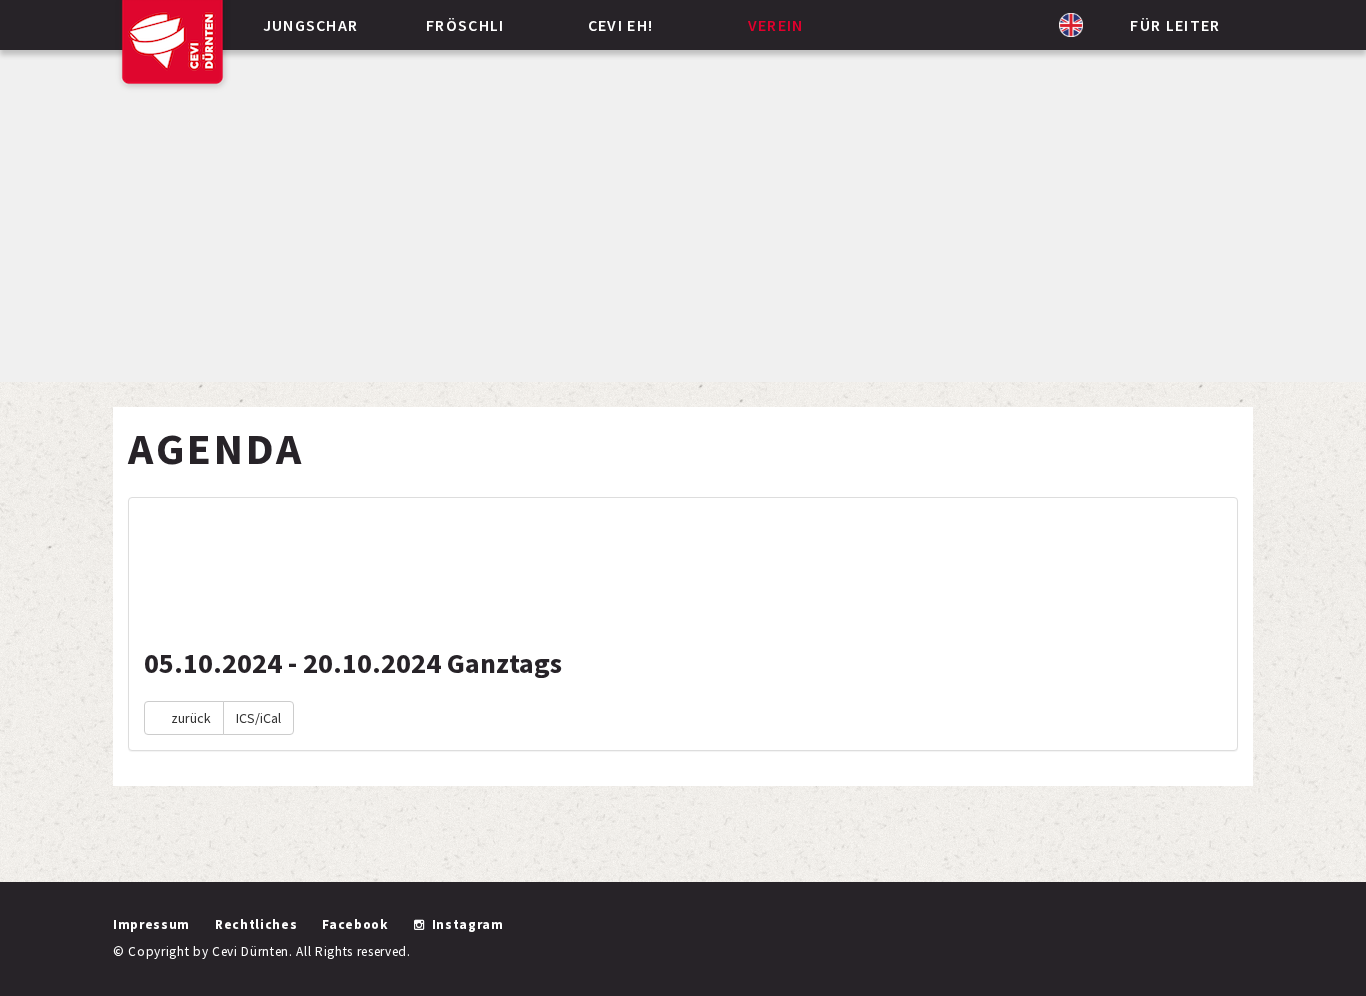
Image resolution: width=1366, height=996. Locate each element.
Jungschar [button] (311, 25)
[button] (1071, 25)
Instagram (468, 924)
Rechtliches (256, 924)
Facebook (355, 924)
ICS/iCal (258, 718)
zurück (189, 718)
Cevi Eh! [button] (621, 25)
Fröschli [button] (465, 25)
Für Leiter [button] (1175, 25)
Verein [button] (776, 25)
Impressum (151, 924)
